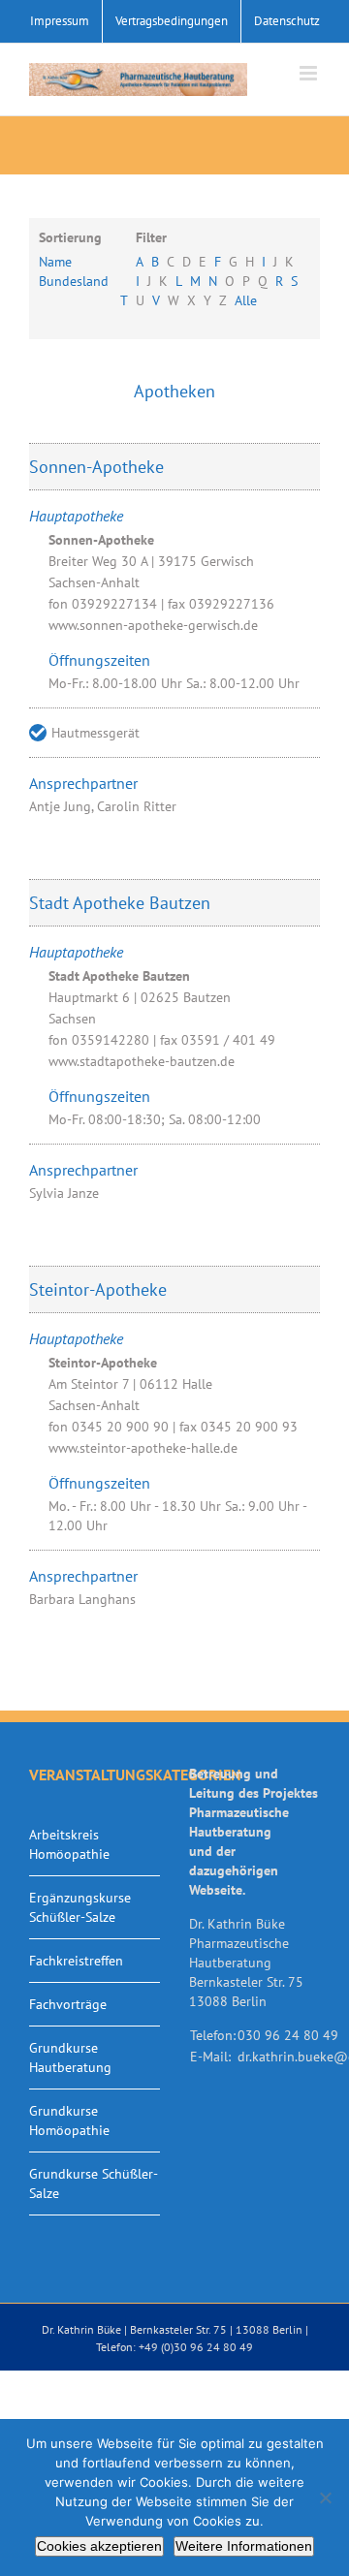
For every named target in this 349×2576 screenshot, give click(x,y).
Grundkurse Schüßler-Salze (94, 2183)
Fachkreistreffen (76, 1961)
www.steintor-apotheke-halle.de (143, 1448)
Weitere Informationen (244, 2546)
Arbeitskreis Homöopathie (69, 1844)
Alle (246, 300)
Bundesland (74, 281)
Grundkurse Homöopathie (69, 2120)
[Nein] (325, 2497)
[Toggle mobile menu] (310, 73)
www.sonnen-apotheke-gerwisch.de (153, 625)
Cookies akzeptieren (99, 2546)
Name (55, 262)
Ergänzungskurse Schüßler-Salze (80, 1907)
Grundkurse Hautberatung (70, 2058)
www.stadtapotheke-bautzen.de (142, 1061)
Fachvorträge (68, 2004)
